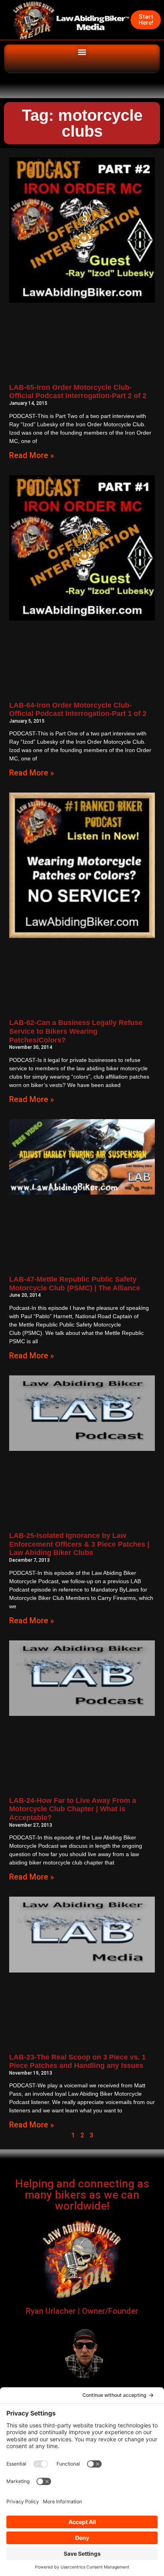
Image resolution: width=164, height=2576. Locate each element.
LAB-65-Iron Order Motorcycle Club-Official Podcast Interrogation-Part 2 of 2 (78, 392)
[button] (82, 52)
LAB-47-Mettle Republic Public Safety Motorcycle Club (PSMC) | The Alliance (75, 1284)
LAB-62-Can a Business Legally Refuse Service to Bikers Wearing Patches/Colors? (76, 1031)
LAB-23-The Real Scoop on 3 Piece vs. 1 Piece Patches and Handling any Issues (77, 2062)
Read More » (32, 455)
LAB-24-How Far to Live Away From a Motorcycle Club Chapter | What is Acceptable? (73, 1809)
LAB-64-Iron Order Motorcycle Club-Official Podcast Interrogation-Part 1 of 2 (78, 710)
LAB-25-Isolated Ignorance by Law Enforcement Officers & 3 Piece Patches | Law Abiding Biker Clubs (79, 1544)
